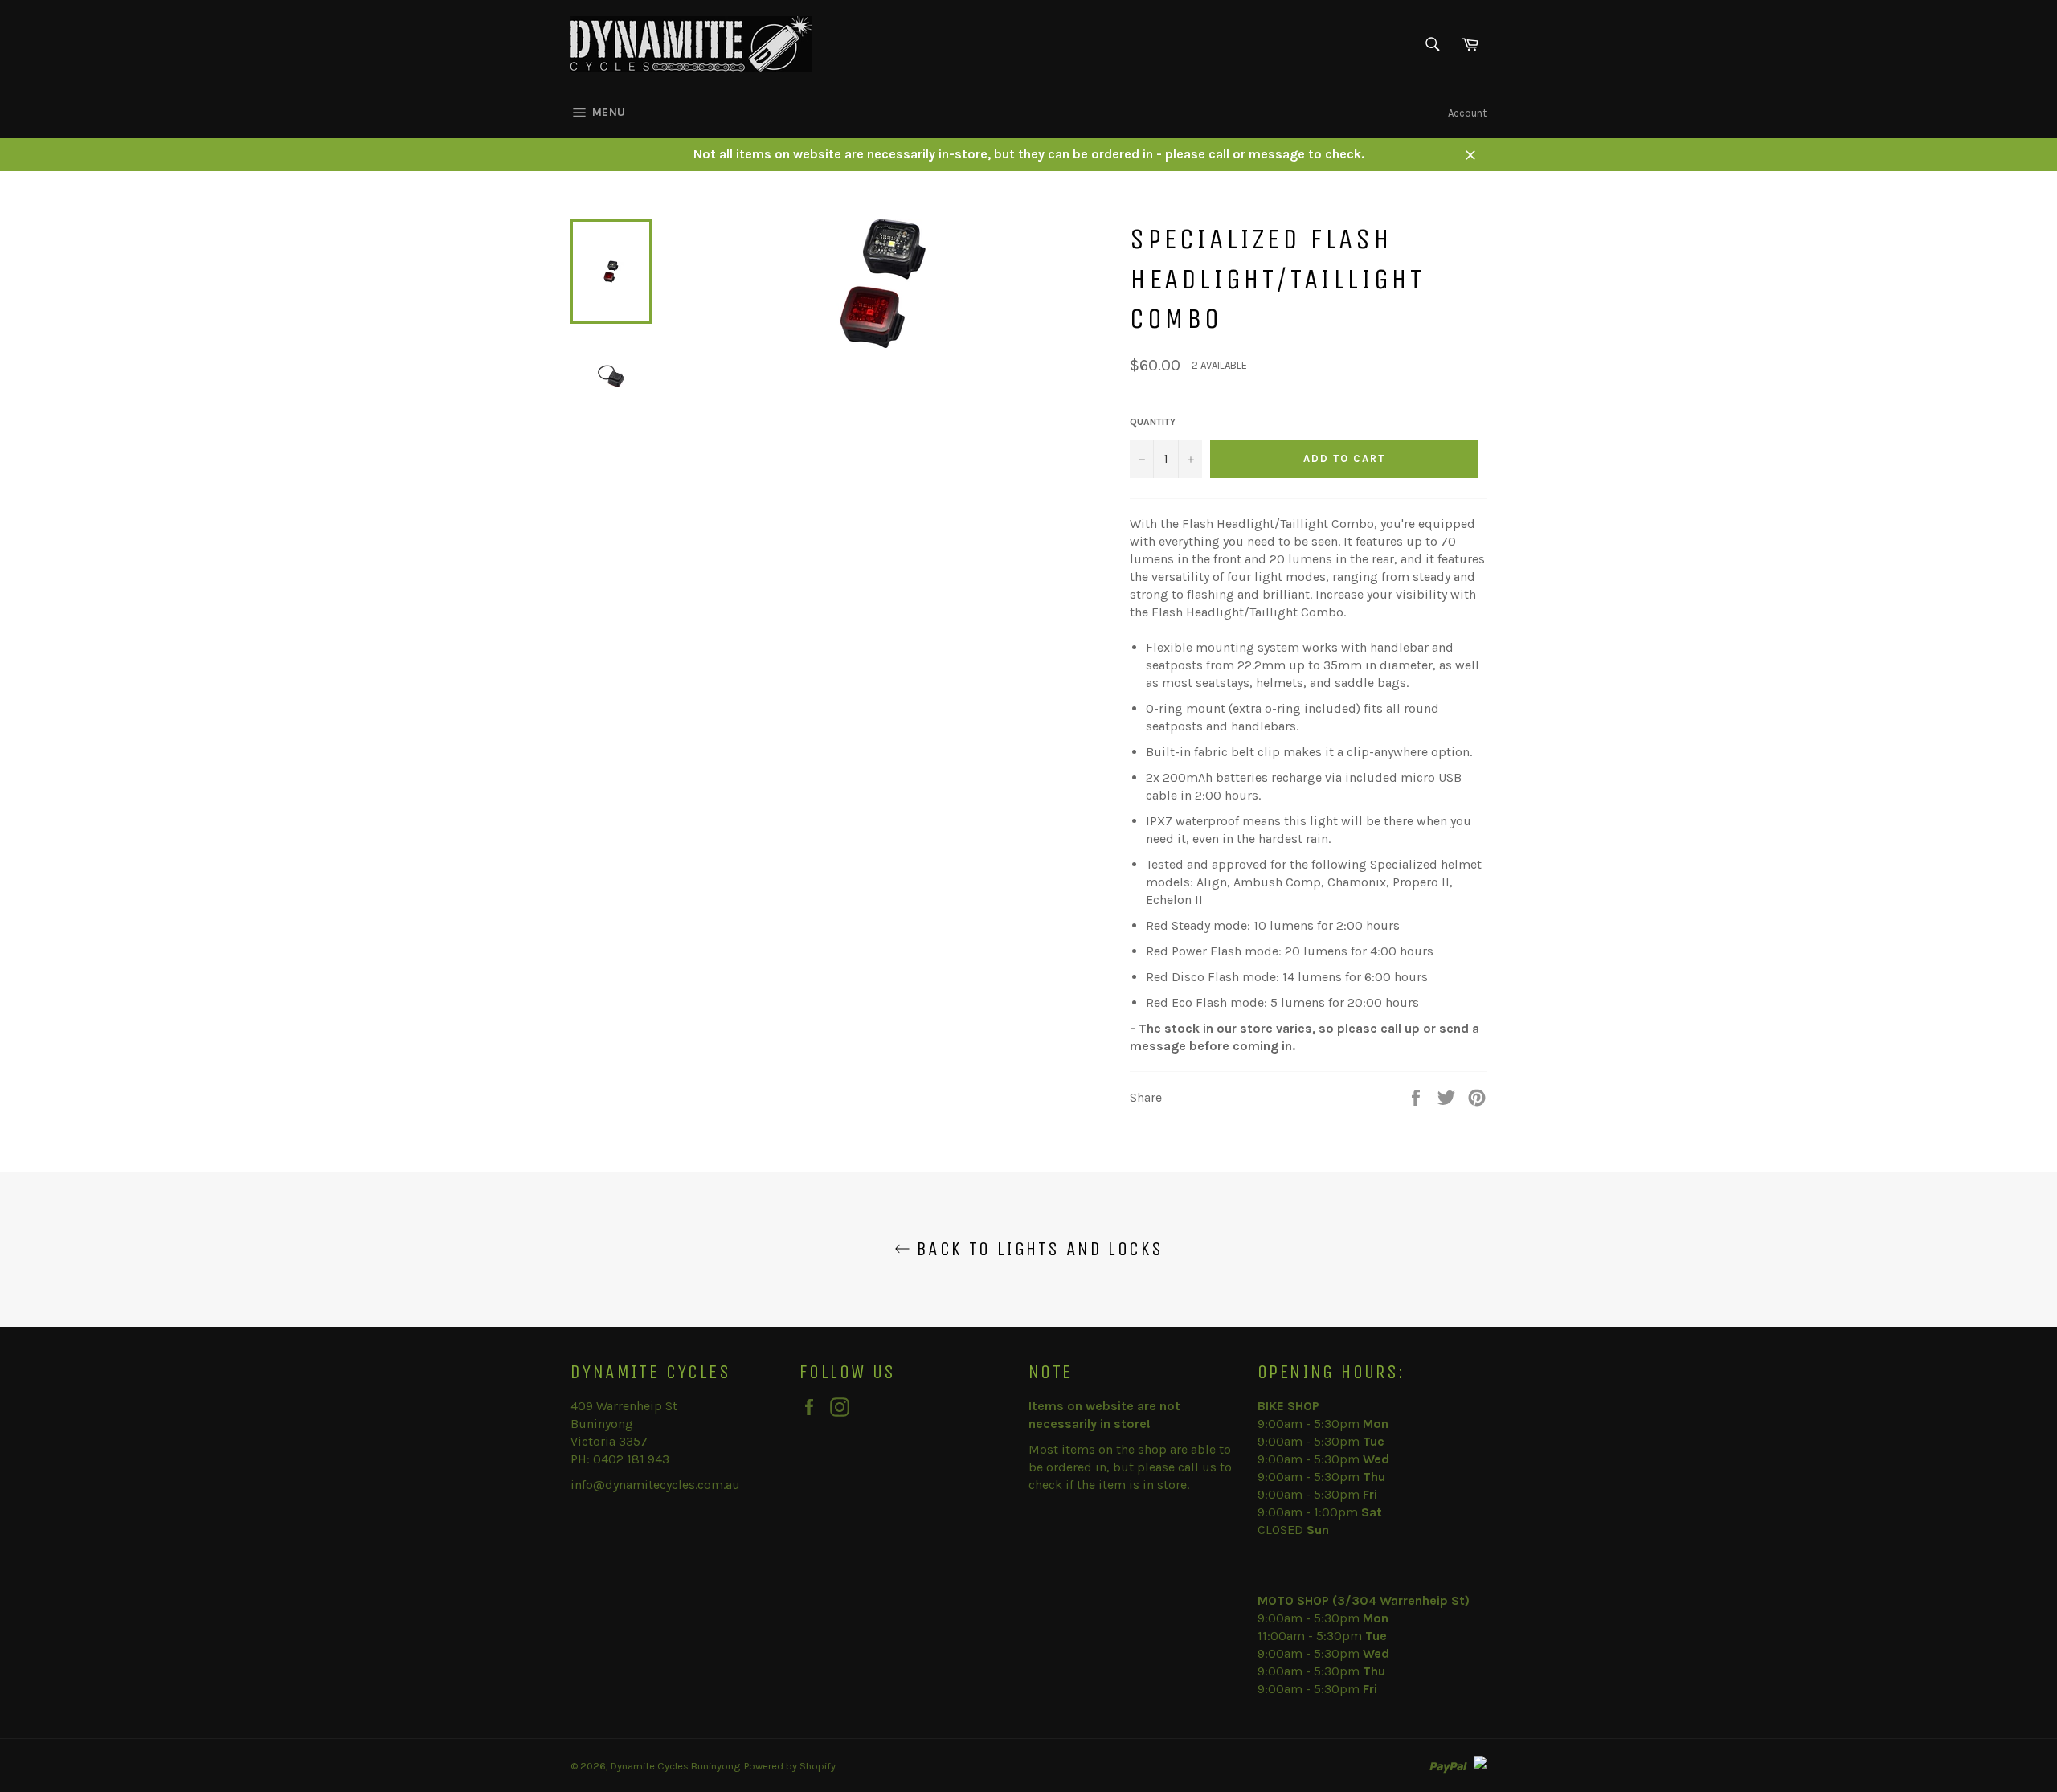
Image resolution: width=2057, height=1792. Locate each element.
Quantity (1153, 422)
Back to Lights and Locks (1037, 1249)
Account (1467, 113)
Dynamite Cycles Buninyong (675, 1766)
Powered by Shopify (790, 1766)
